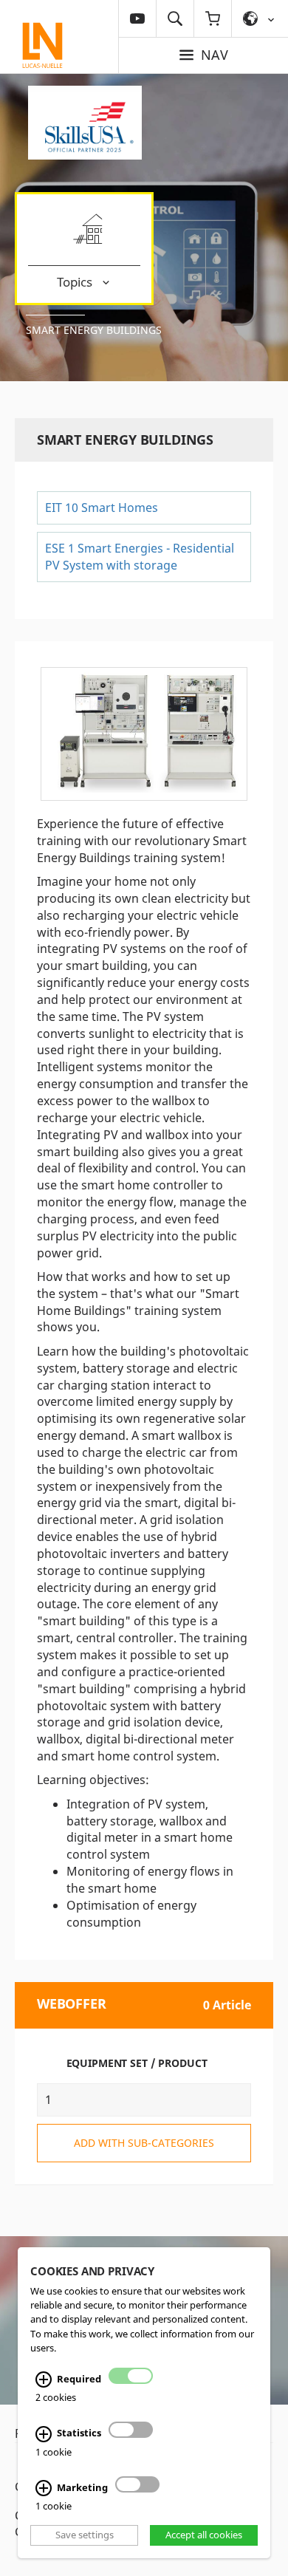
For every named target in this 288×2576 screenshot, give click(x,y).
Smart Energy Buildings (94, 330)
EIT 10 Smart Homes (102, 508)
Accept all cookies (204, 2535)
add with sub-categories (144, 2143)
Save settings (85, 2535)
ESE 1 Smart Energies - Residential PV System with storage (140, 557)
